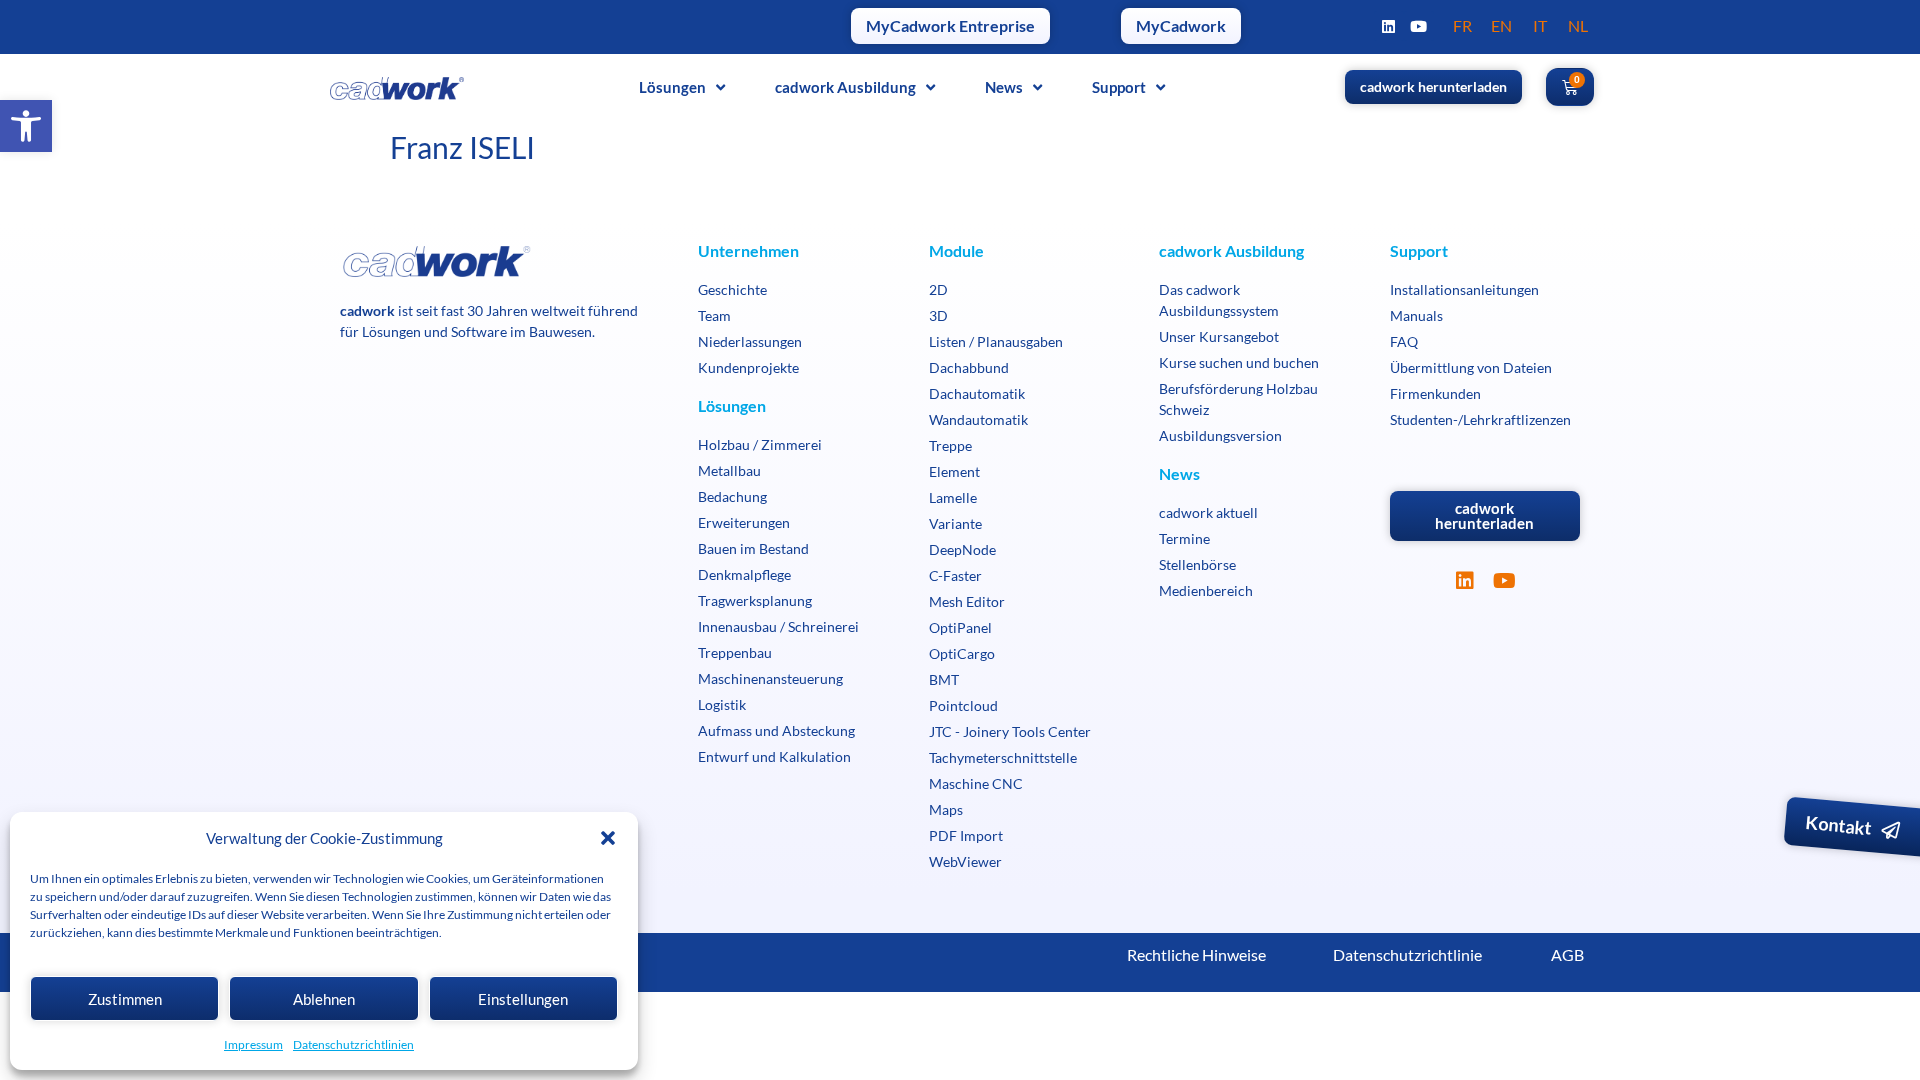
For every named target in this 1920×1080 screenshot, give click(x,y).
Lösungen (672, 87)
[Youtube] (1419, 26)
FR (1462, 25)
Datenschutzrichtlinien (353, 1044)
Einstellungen (523, 999)
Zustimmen (125, 999)
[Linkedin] (1389, 26)
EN (1501, 25)
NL (1578, 25)
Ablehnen (324, 999)
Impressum (253, 1044)
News (1004, 87)
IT (1540, 25)
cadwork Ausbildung (845, 87)
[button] (26, 126)
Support (1119, 87)
